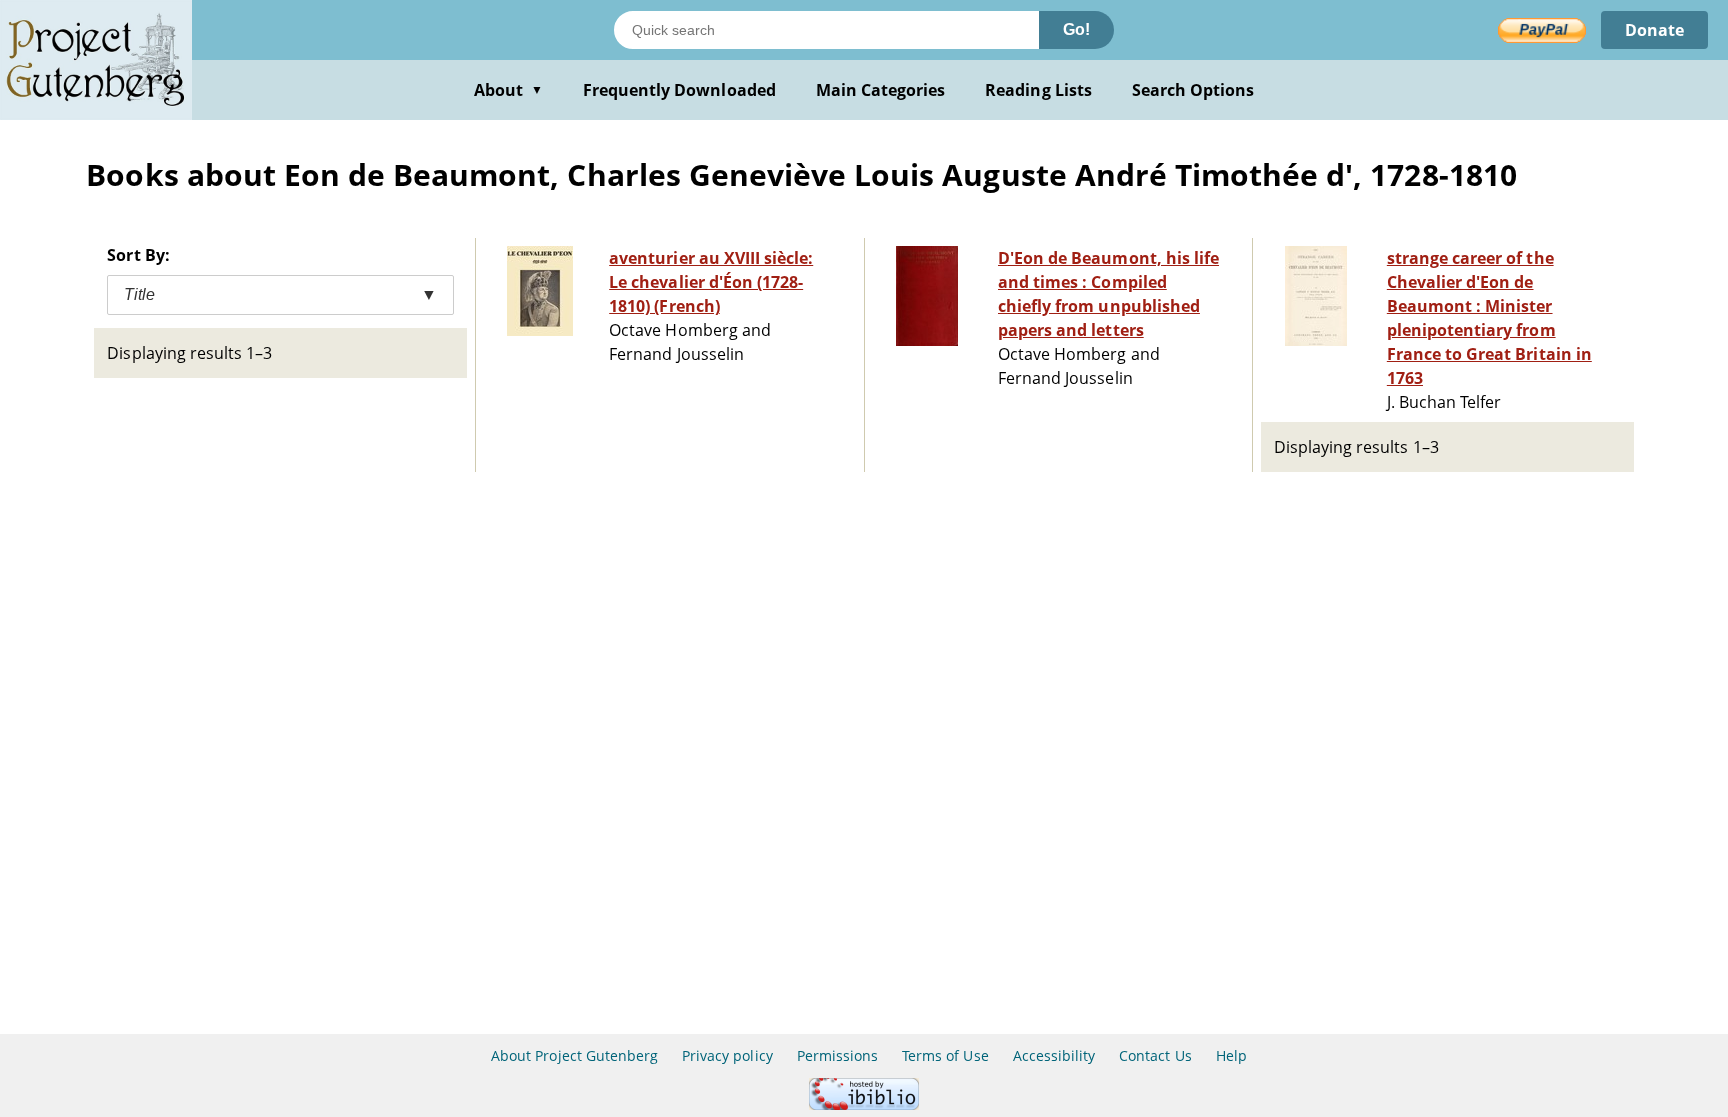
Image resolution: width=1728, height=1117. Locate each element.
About (508, 90)
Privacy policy (727, 1055)
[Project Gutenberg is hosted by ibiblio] (864, 1104)
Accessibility (1054, 1055)
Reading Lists (1038, 90)
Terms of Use (945, 1055)
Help (1231, 1055)
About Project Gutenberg (574, 1055)
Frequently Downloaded (679, 90)
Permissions (837, 1055)
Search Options (1193, 90)
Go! (1076, 29)
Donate (1654, 30)
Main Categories (881, 90)
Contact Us (1155, 1055)
